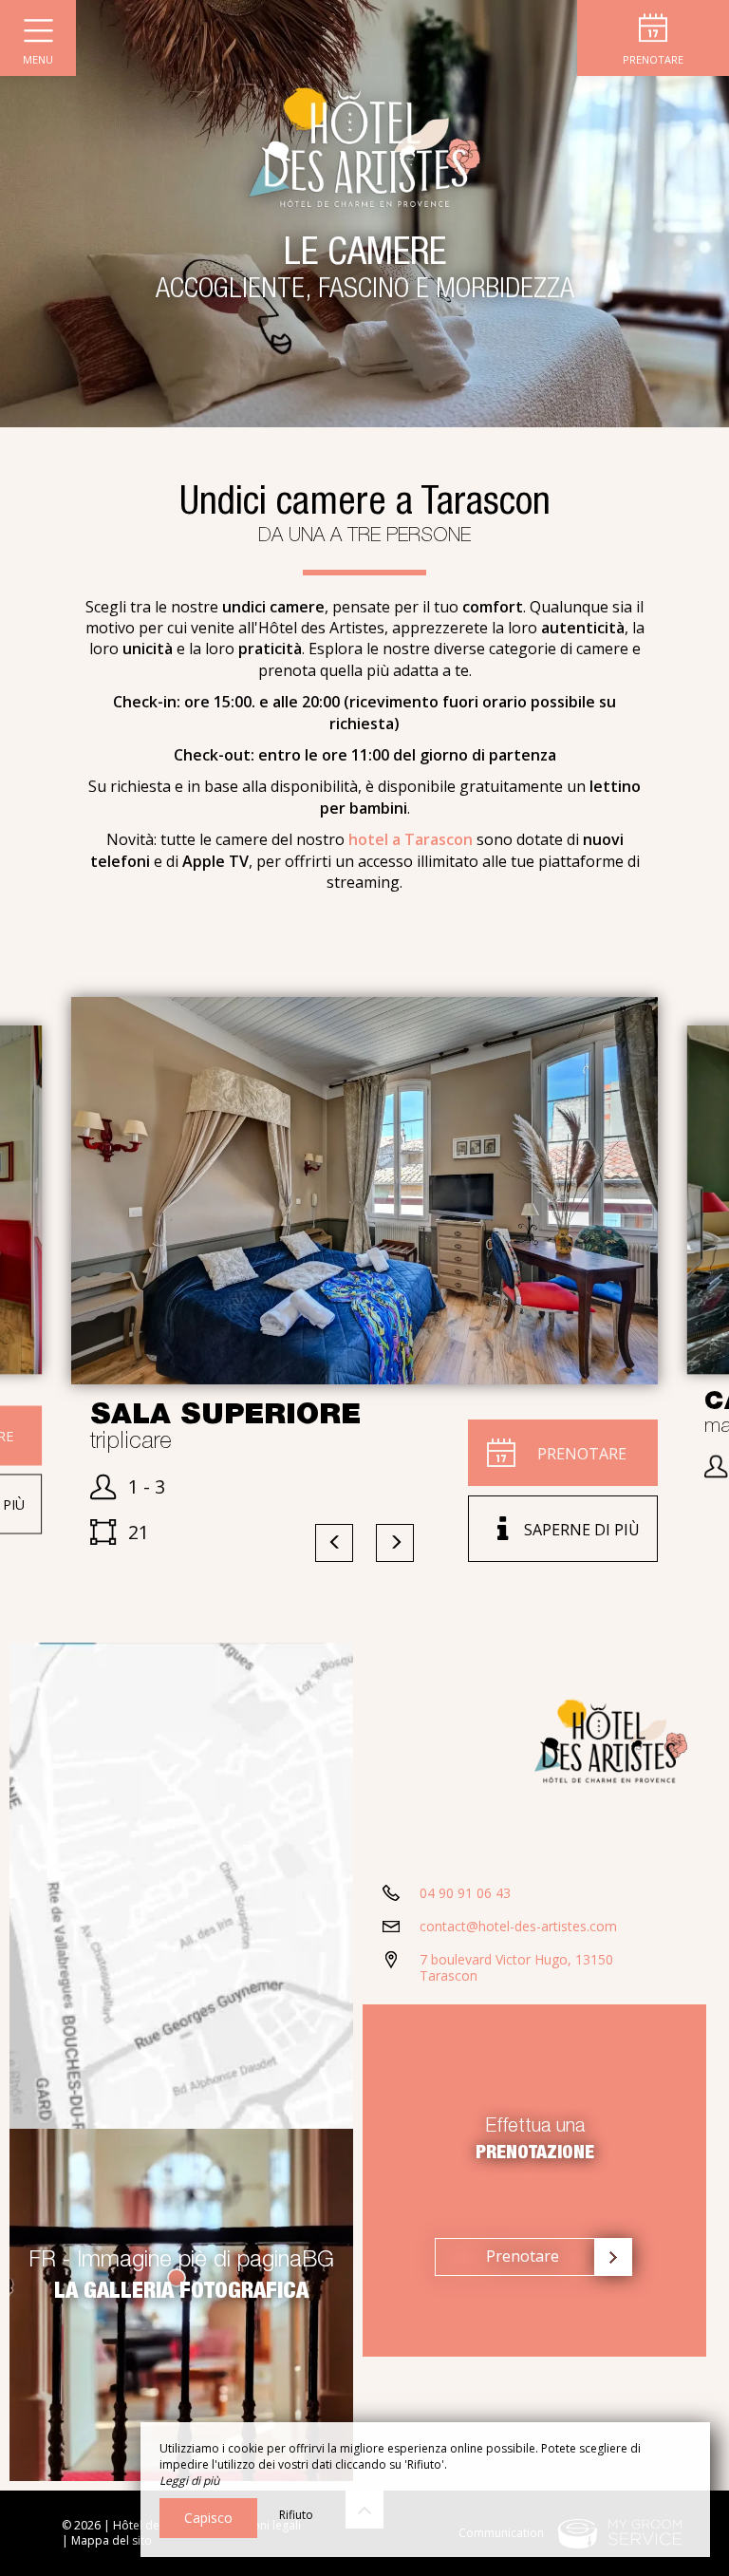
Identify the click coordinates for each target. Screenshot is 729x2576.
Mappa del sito (112, 2540)
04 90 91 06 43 (465, 1893)
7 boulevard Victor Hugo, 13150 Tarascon (516, 1967)
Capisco (208, 2518)
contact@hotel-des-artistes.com (518, 1926)
